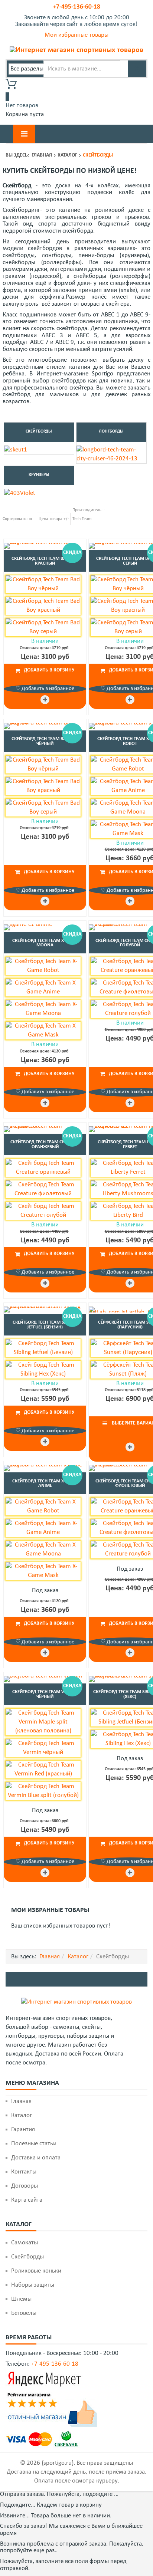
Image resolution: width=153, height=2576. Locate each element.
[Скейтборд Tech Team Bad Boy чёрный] (45, 725)
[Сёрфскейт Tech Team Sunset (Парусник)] (130, 1447)
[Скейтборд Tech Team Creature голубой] (130, 1103)
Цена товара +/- (54, 519)
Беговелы (24, 2313)
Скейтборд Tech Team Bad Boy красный (45, 561)
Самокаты (25, 2243)
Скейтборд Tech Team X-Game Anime (45, 1483)
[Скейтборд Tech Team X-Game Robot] (130, 901)
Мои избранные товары (76, 35)
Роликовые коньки (36, 2271)
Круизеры (39, 475)
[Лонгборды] (111, 454)
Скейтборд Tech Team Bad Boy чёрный (45, 741)
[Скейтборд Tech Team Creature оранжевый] (45, 1128)
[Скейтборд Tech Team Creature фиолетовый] (130, 1653)
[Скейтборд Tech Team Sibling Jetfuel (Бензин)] (45, 1309)
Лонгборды (111, 431)
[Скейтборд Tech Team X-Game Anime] (45, 1467)
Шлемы (21, 2299)
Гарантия (23, 2130)
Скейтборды (39, 431)
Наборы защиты (33, 2285)
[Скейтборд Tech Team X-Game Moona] (45, 926)
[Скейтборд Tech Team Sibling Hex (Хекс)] (130, 1873)
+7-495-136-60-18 (77, 7)
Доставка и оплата (36, 2158)
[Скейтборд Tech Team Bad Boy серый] (130, 700)
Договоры (25, 2186)
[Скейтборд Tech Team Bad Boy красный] (45, 545)
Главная (42, 155)
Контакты (24, 2172)
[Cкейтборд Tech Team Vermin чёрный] (45, 1678)
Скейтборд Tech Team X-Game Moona (45, 943)
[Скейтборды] (16, 450)
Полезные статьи (34, 2144)
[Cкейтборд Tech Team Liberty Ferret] (130, 1283)
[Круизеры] (20, 493)
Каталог (67, 155)
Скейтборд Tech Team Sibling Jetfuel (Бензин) (45, 1325)
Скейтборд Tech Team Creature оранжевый (45, 1144)
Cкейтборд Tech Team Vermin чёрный (45, 1694)
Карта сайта (27, 2200)
